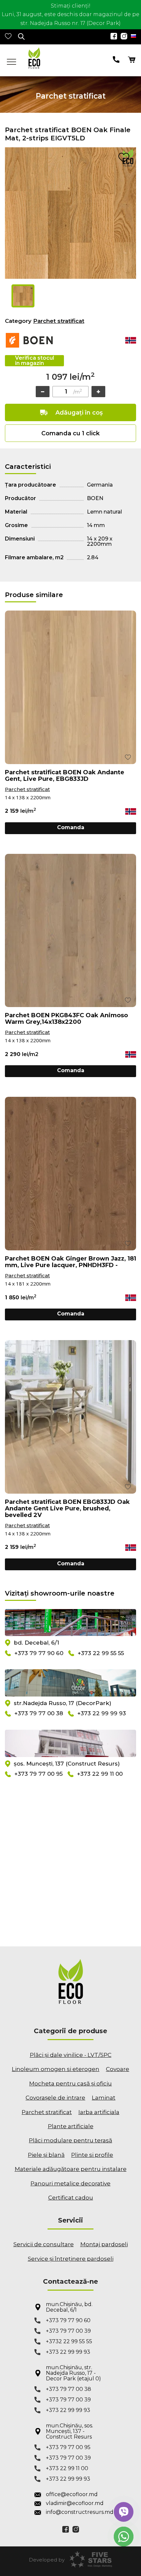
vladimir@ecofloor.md (75, 2503)
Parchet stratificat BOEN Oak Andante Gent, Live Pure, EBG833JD (65, 776)
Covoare (118, 2069)
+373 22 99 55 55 (101, 1653)
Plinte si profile (92, 2155)
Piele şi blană (46, 2155)
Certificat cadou (71, 2198)
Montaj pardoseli (104, 2244)
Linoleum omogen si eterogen (56, 2069)
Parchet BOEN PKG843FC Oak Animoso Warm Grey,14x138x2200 (66, 1019)
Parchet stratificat (59, 321)
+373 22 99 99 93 (102, 1714)
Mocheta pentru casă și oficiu (70, 2083)
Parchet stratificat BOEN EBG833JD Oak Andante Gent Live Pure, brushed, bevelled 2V (67, 1508)
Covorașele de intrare (55, 2098)
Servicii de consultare (44, 2244)
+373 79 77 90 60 (39, 1653)
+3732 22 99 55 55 (69, 2341)
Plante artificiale (71, 2126)
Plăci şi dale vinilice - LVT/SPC (71, 2055)
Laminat (104, 2098)
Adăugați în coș (79, 413)
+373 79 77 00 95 (39, 1774)
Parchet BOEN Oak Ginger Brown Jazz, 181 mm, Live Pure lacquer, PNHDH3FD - (70, 1262)
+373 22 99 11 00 (100, 1774)
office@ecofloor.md (72, 2494)
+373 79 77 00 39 (68, 2331)
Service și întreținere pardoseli (71, 2259)
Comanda (71, 827)
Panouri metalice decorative (70, 2183)
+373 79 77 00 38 (39, 1714)
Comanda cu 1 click (70, 433)
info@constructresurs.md (76, 2512)
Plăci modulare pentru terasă (70, 2140)
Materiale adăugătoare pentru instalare (71, 2169)
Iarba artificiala (99, 2112)
